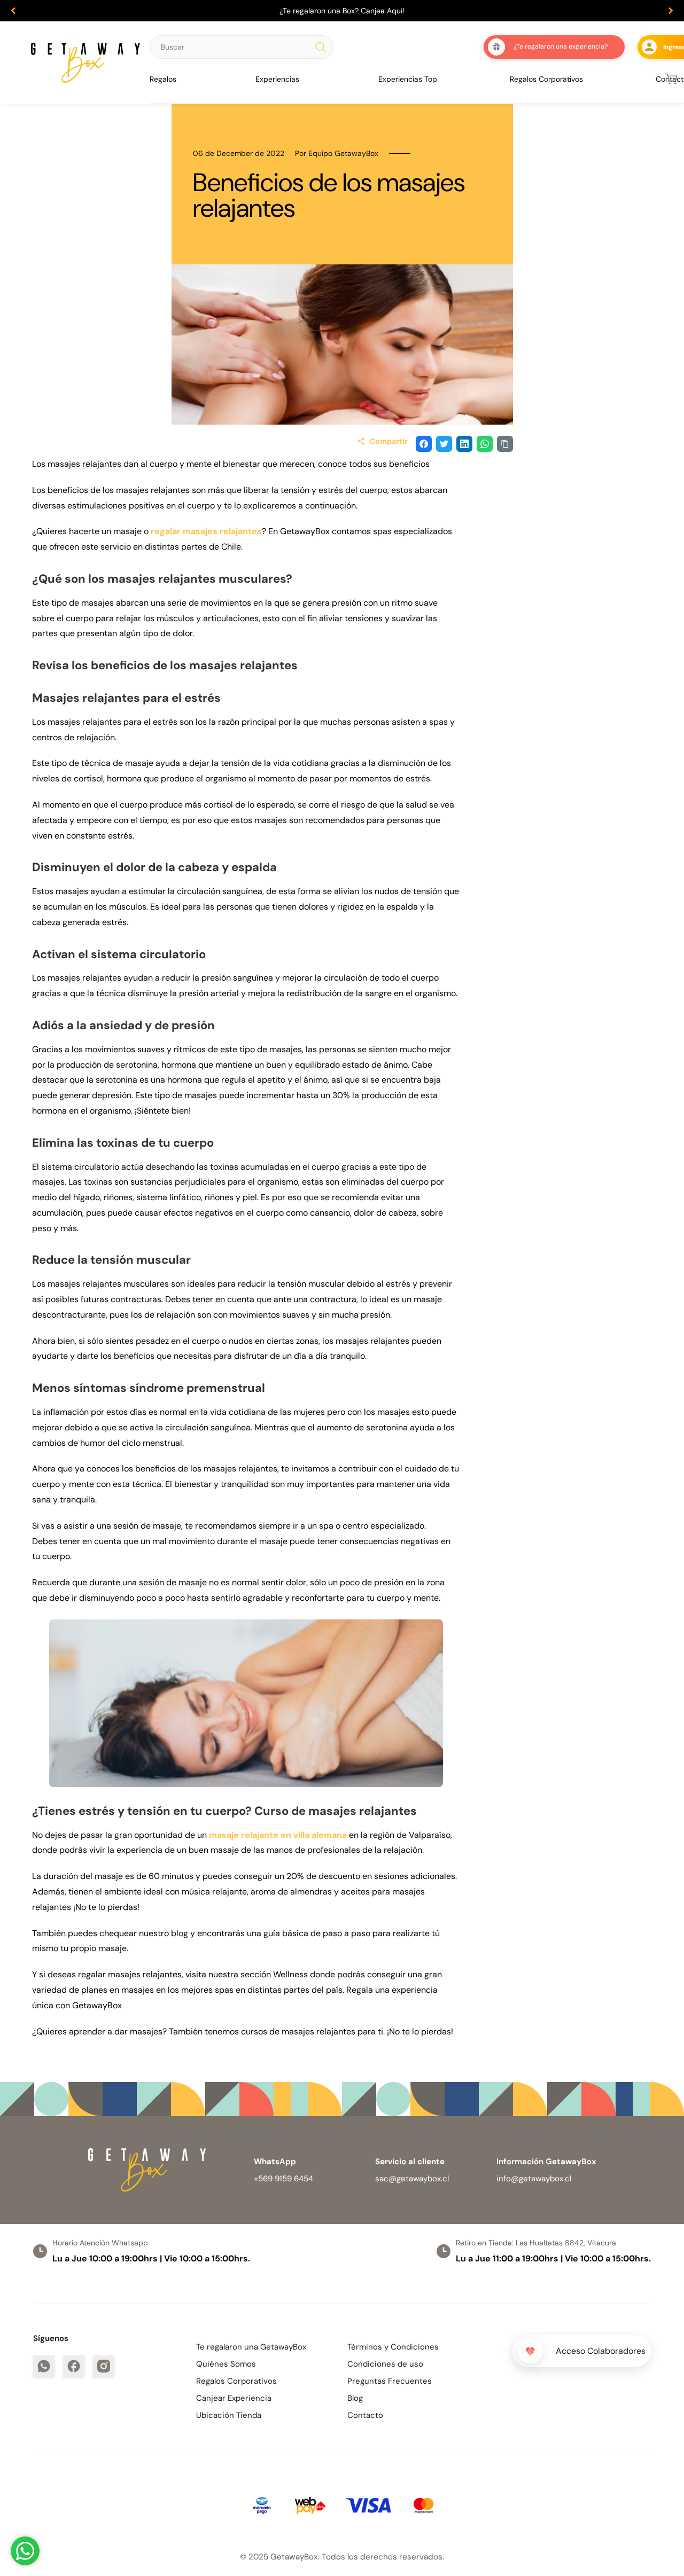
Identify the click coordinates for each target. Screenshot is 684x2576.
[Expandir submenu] (181, 79)
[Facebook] (74, 2366)
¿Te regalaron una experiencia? (561, 46)
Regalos (163, 79)
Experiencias (277, 79)
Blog (355, 2398)
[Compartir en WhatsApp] (485, 444)
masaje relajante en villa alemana (278, 1835)
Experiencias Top (408, 79)
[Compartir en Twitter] (444, 444)
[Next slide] (671, 11)
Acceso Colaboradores (601, 2351)
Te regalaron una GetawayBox (251, 2347)
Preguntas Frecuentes (390, 2381)
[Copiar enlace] (505, 444)
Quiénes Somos (226, 2364)
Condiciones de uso (385, 2364)
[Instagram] (104, 2366)
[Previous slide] (13, 11)
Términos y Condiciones (393, 2347)
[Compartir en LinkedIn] (464, 444)
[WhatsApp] (44, 2366)
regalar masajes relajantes (206, 531)
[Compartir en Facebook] (424, 444)
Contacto (365, 2415)
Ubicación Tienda (229, 2415)
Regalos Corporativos (546, 79)
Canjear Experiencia (234, 2398)
